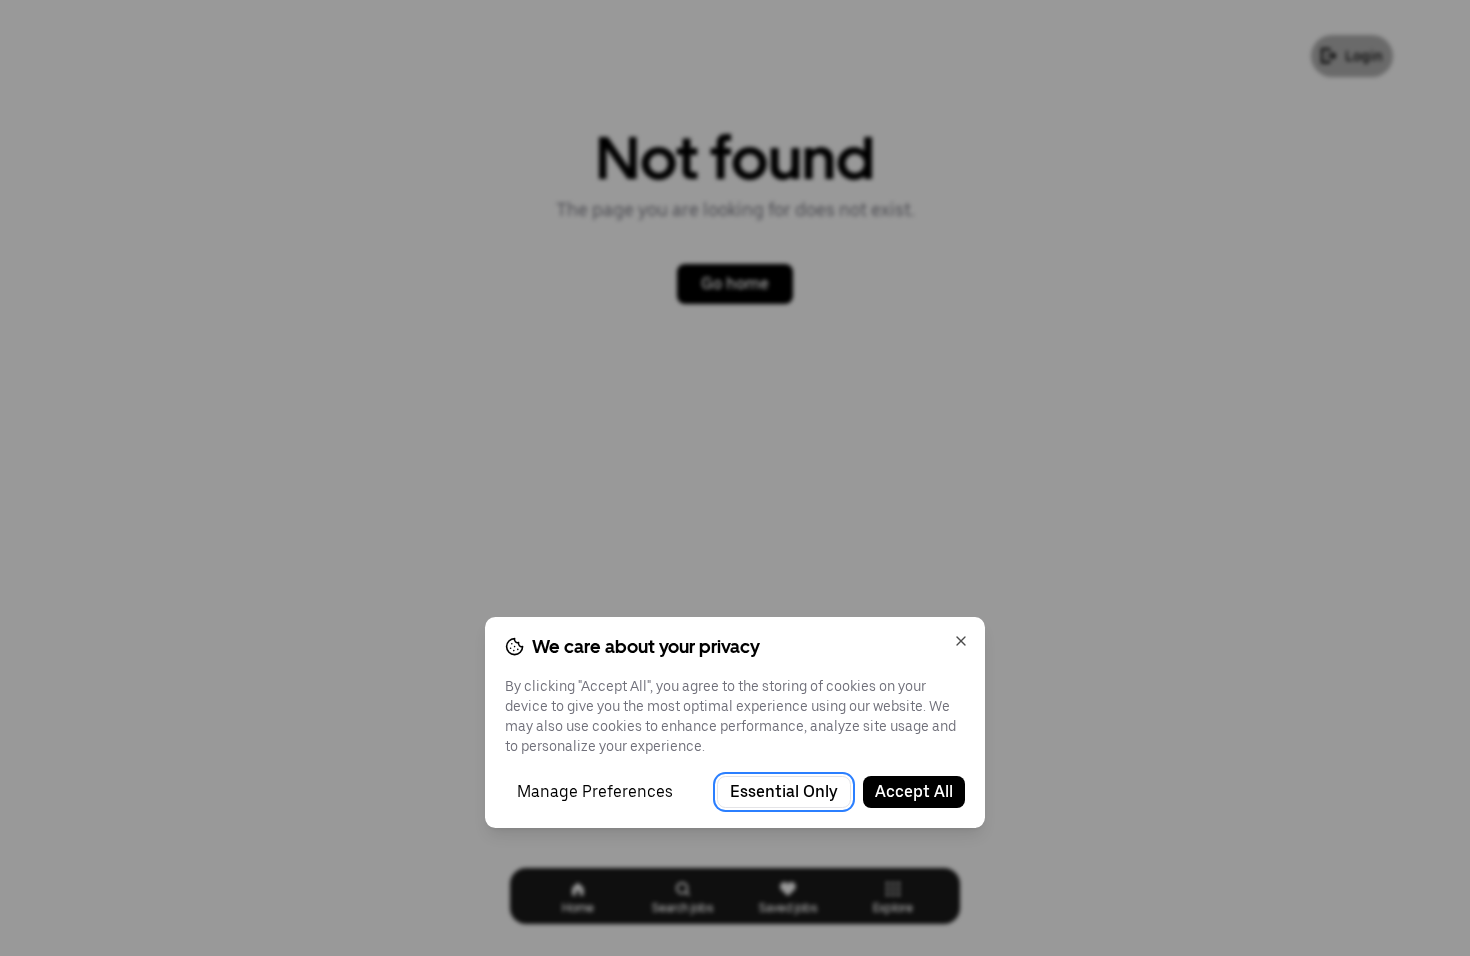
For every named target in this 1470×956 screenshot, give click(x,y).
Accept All (914, 791)
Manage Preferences (595, 791)
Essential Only (784, 791)
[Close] (961, 641)
